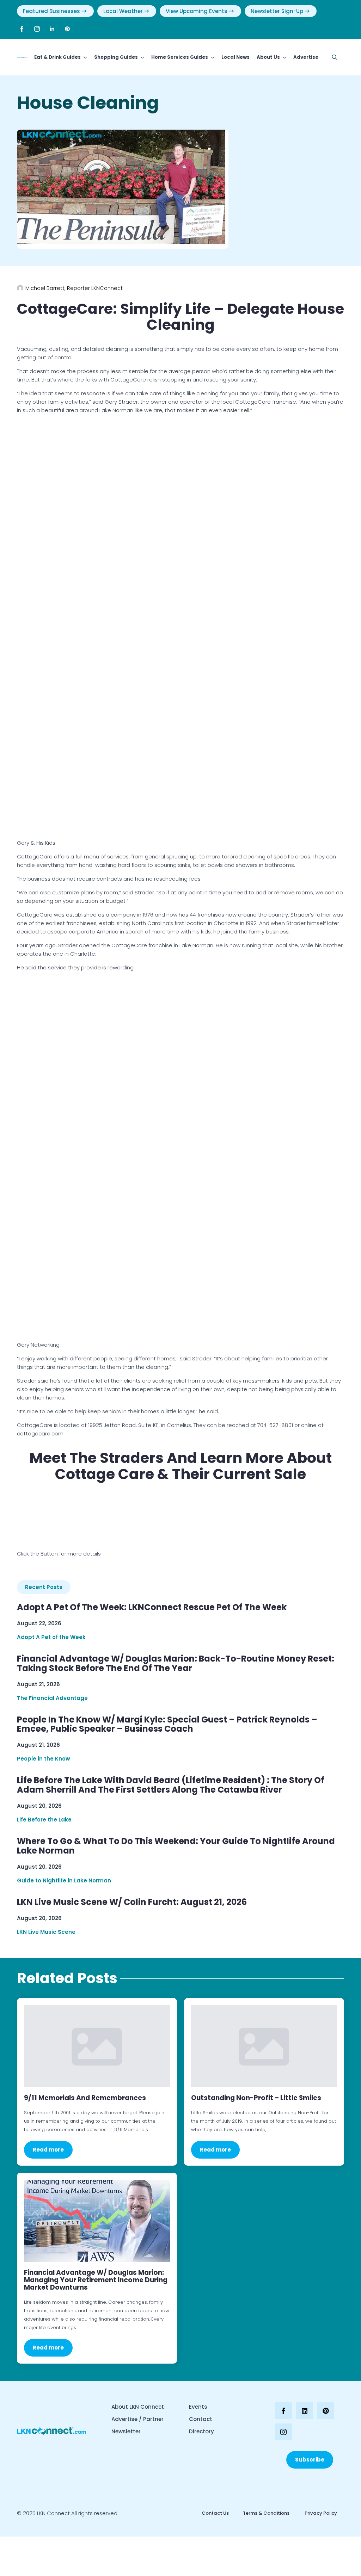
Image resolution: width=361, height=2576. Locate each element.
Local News (235, 57)
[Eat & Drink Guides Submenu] (84, 57)
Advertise (306, 57)
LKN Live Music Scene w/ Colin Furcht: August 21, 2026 (132, 1902)
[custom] (67, 29)
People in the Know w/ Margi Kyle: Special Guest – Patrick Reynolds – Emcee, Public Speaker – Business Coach (167, 1725)
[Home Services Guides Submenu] (211, 57)
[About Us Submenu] (283, 57)
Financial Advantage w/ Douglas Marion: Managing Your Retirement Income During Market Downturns (96, 2280)
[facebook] (22, 29)
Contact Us (215, 2513)
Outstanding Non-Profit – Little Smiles (256, 2098)
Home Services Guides (180, 57)
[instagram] (37, 29)
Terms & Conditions (266, 2513)
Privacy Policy (320, 2513)
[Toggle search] (335, 57)
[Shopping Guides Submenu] (141, 57)
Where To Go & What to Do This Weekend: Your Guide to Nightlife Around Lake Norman (176, 1846)
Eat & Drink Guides (57, 57)
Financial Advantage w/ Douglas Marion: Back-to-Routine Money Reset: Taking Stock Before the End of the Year (176, 1664)
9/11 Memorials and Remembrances (85, 2098)
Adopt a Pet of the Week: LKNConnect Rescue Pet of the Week (152, 1607)
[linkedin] (52, 29)
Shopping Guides (116, 57)
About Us (268, 57)
